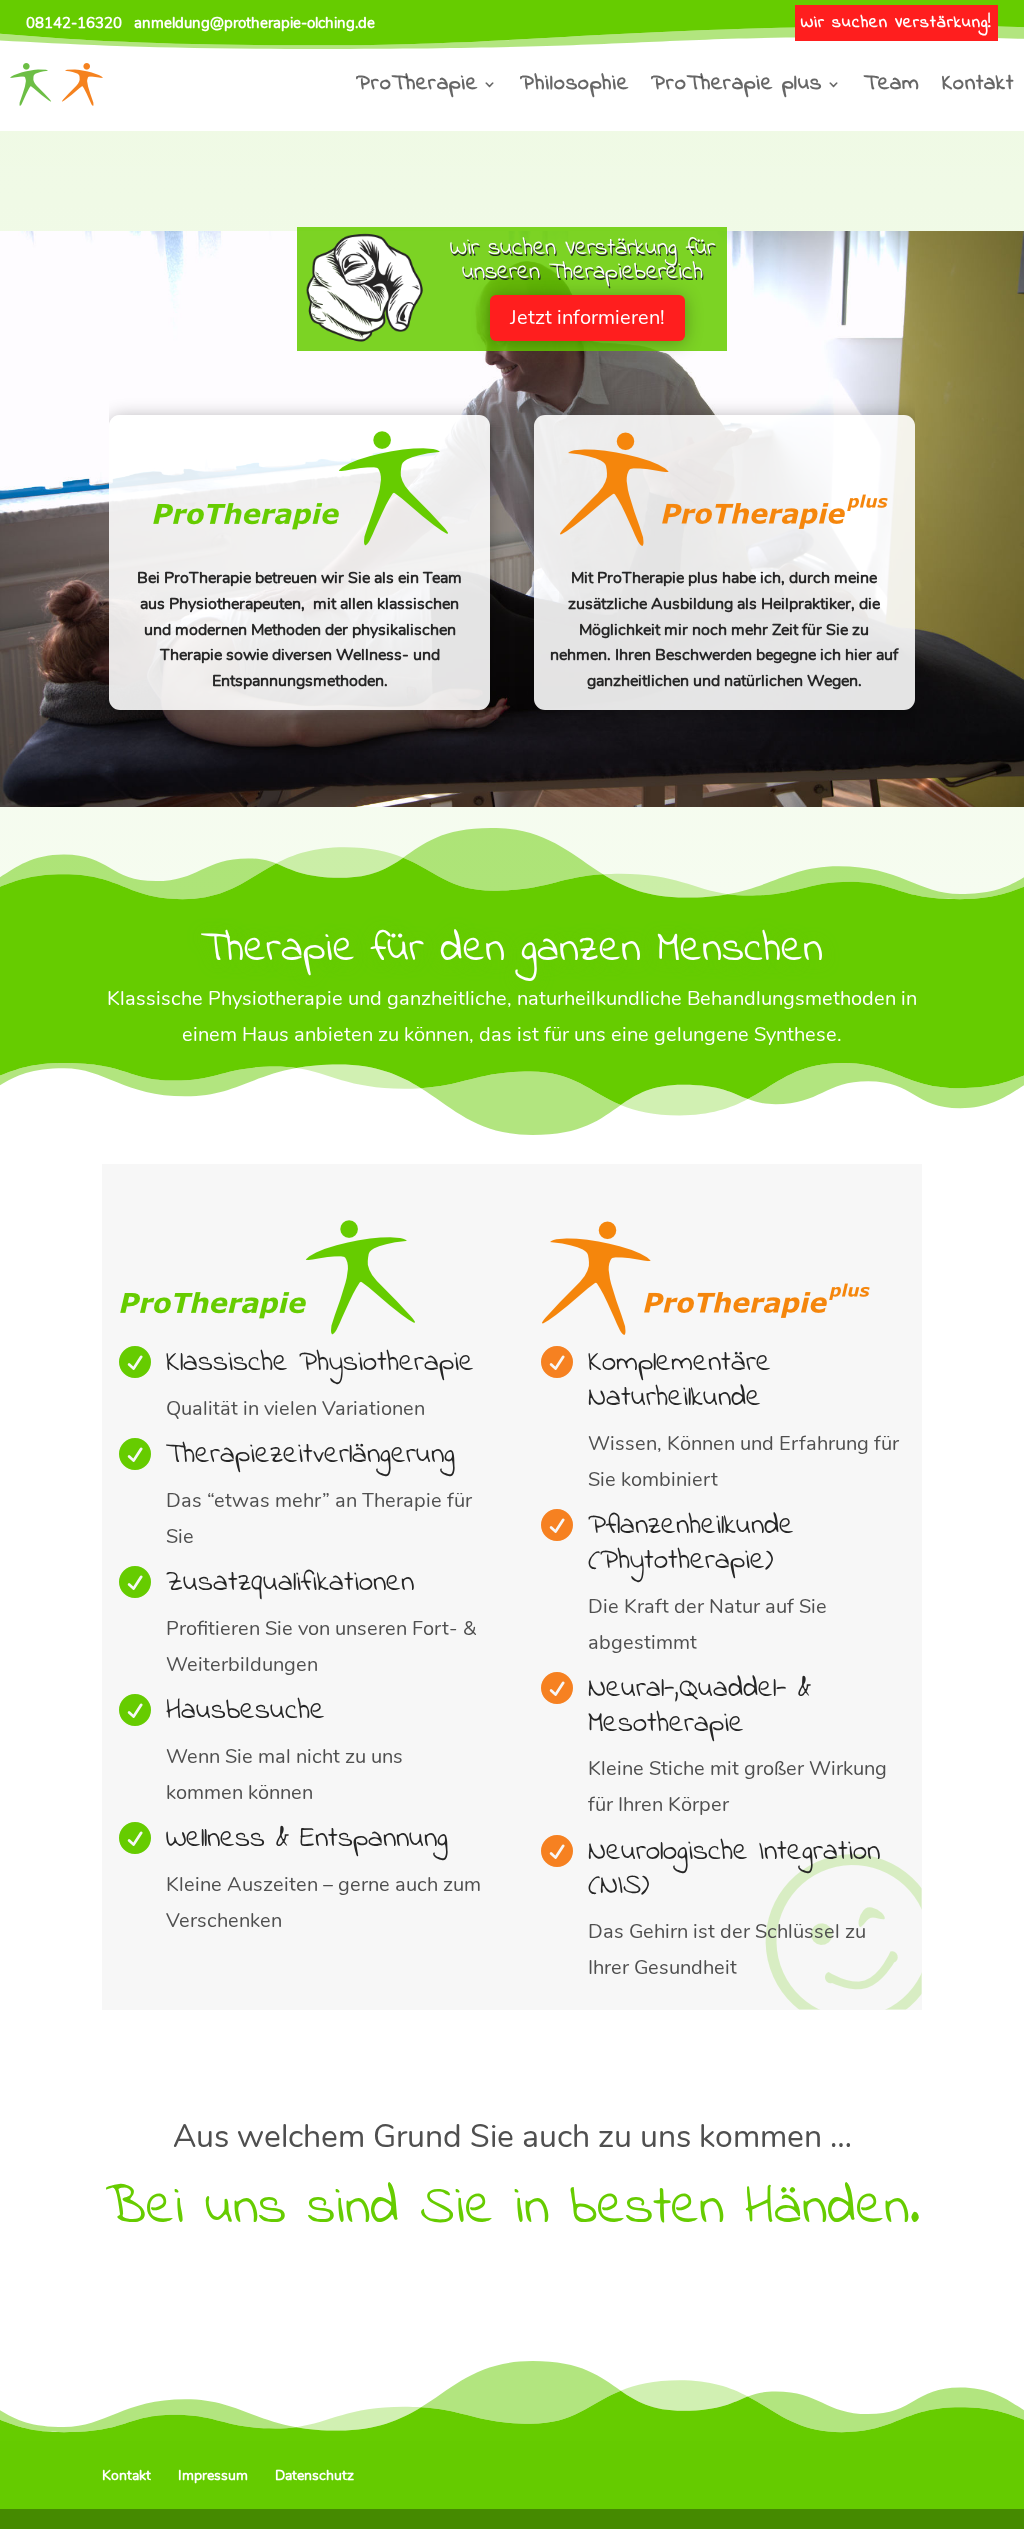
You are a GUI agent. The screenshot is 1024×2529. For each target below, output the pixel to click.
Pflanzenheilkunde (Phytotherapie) (691, 1543)
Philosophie (574, 84)
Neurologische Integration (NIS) (734, 1869)
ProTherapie (417, 84)
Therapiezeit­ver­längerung (310, 1455)
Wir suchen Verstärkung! (896, 22)
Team (892, 84)
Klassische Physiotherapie (320, 1363)
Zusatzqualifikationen (290, 1583)
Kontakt (978, 84)
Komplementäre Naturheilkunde (679, 1380)
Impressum (213, 2475)
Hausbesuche (245, 1711)
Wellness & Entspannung (307, 1839)
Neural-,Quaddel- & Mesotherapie (699, 1706)
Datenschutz (314, 2475)
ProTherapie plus (736, 84)
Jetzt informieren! (587, 317)
